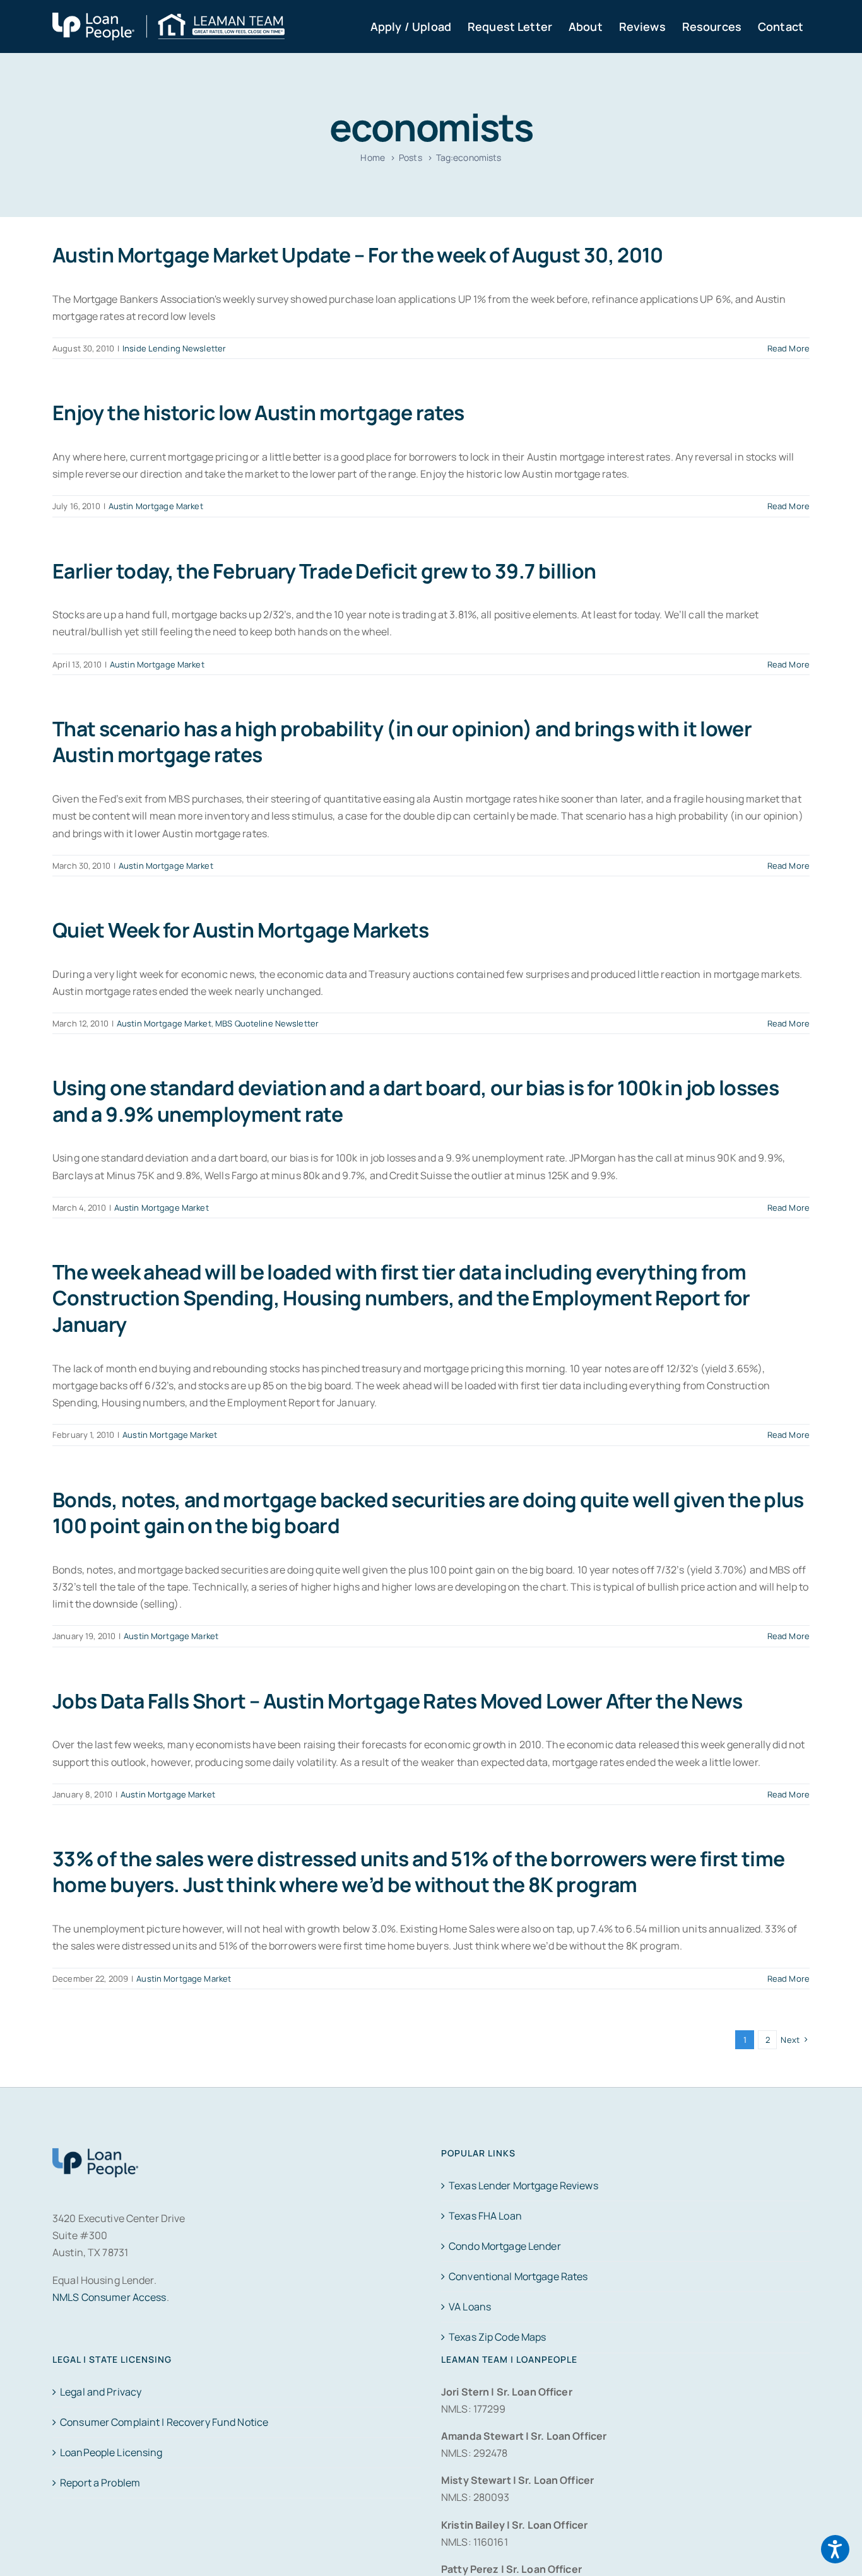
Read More (788, 348)
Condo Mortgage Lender (505, 2246)
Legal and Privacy (101, 2392)
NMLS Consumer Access (109, 2297)
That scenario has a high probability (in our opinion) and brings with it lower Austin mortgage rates (402, 742)
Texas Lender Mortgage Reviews (523, 2185)
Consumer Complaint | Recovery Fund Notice (164, 2422)
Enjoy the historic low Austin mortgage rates (258, 413)
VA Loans (470, 2307)
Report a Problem (100, 2483)
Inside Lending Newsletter (174, 348)
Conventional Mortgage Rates (518, 2276)
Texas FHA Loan (485, 2216)
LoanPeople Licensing (111, 2452)
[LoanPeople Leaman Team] (168, 21)
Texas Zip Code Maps (497, 2337)
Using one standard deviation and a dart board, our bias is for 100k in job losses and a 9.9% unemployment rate (416, 1101)
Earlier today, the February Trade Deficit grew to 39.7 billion (324, 571)
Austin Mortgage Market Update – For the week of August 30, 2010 (358, 255)
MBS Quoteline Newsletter (267, 1023)
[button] (835, 2549)
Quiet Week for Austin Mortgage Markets (241, 930)
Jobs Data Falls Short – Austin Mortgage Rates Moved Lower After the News (397, 1701)
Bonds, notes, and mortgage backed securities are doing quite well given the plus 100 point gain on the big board (428, 1513)
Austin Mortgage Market (156, 506)
